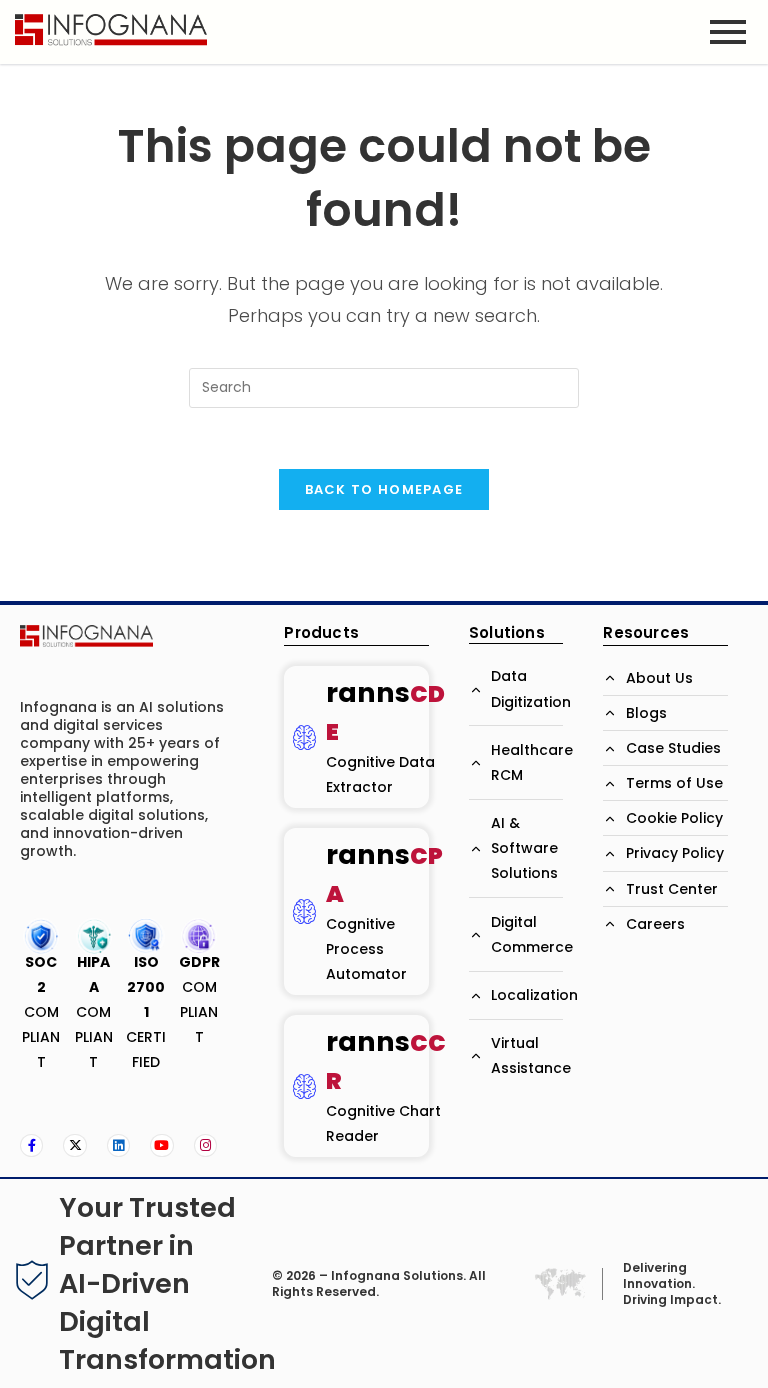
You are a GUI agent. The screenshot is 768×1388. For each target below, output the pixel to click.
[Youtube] (161, 1145)
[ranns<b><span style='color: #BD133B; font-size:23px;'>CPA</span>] (304, 911)
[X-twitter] (74, 1145)
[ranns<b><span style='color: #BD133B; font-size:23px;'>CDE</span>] (304, 737)
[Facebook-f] (31, 1145)
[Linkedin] (118, 1145)
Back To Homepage (384, 489)
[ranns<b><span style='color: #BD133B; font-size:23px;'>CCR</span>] (304, 1086)
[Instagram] (205, 1145)
